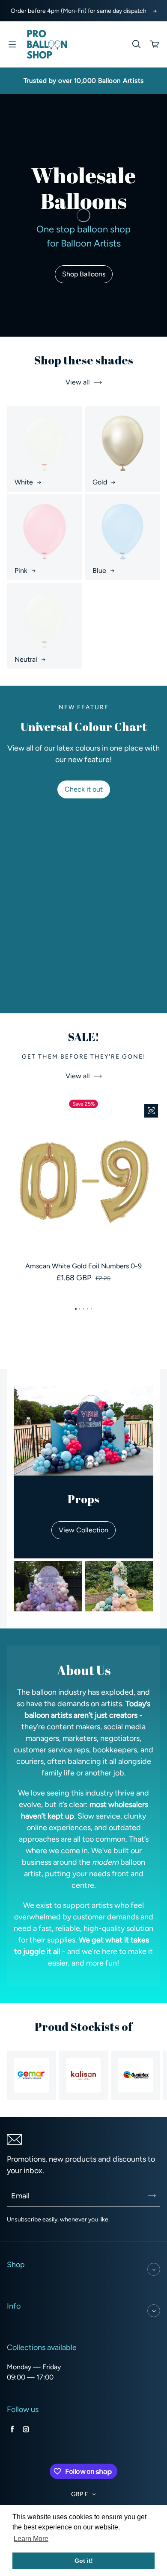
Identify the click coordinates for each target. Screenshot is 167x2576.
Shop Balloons (84, 274)
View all (78, 382)
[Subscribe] (152, 2196)
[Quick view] (151, 1111)
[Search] (136, 44)
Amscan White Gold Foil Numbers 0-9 (83, 1266)
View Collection (83, 1530)
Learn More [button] (31, 2539)
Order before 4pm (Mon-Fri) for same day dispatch (79, 11)
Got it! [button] (84, 2561)
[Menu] (12, 44)
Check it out (84, 789)
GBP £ (79, 2494)
